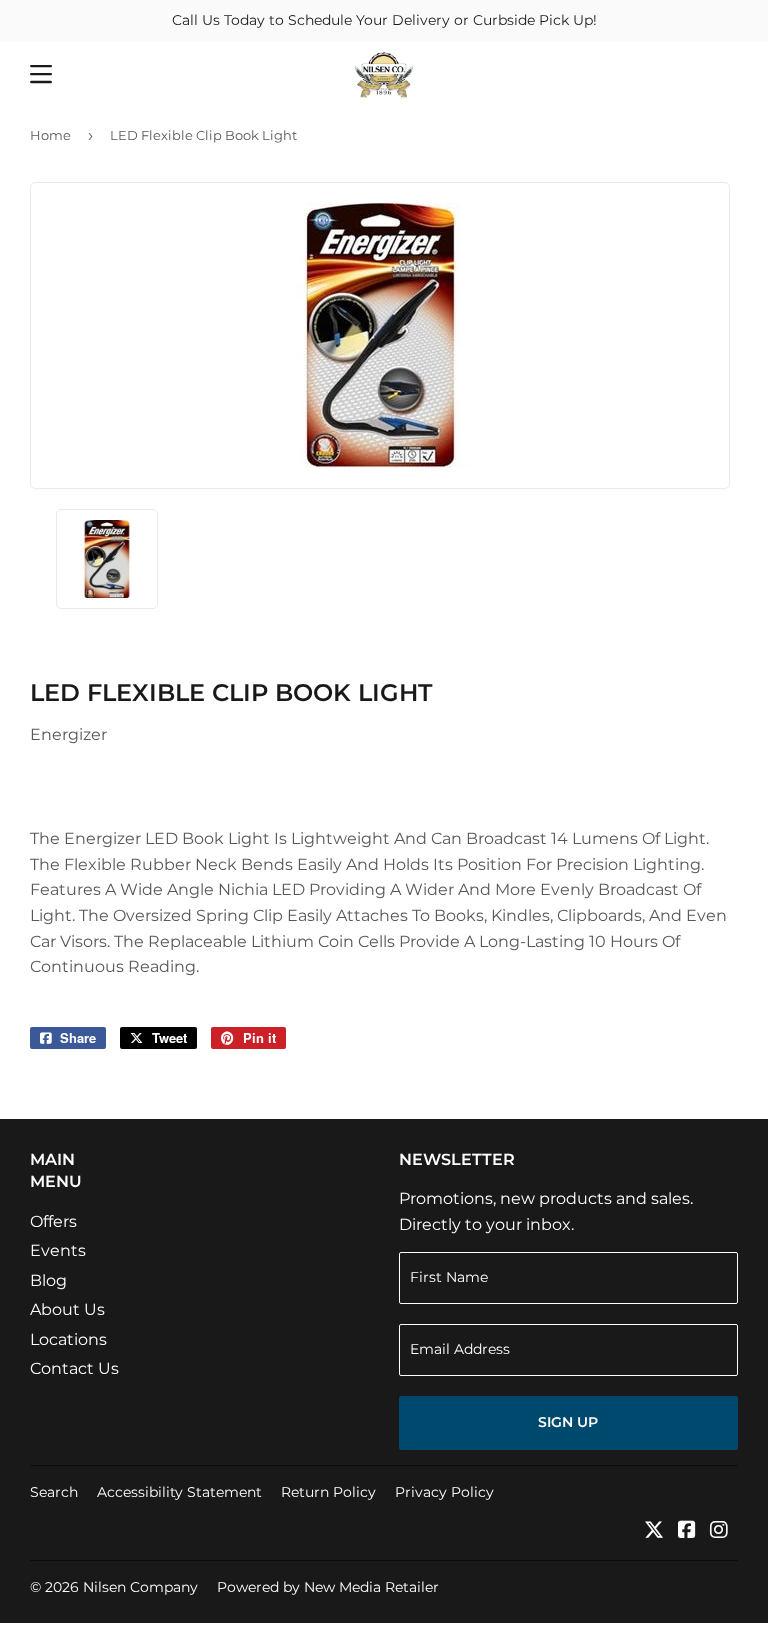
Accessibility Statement (179, 1492)
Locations (68, 1339)
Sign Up (568, 1422)
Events (58, 1250)
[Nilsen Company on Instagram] (719, 1531)
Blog (48, 1280)
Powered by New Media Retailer (328, 1587)
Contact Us (74, 1368)
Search (54, 1492)
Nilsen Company (140, 1587)
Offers (53, 1221)
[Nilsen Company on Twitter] (654, 1531)
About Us (67, 1309)
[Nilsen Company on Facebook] (687, 1531)
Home (50, 135)
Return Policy (328, 1492)
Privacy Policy (444, 1492)
